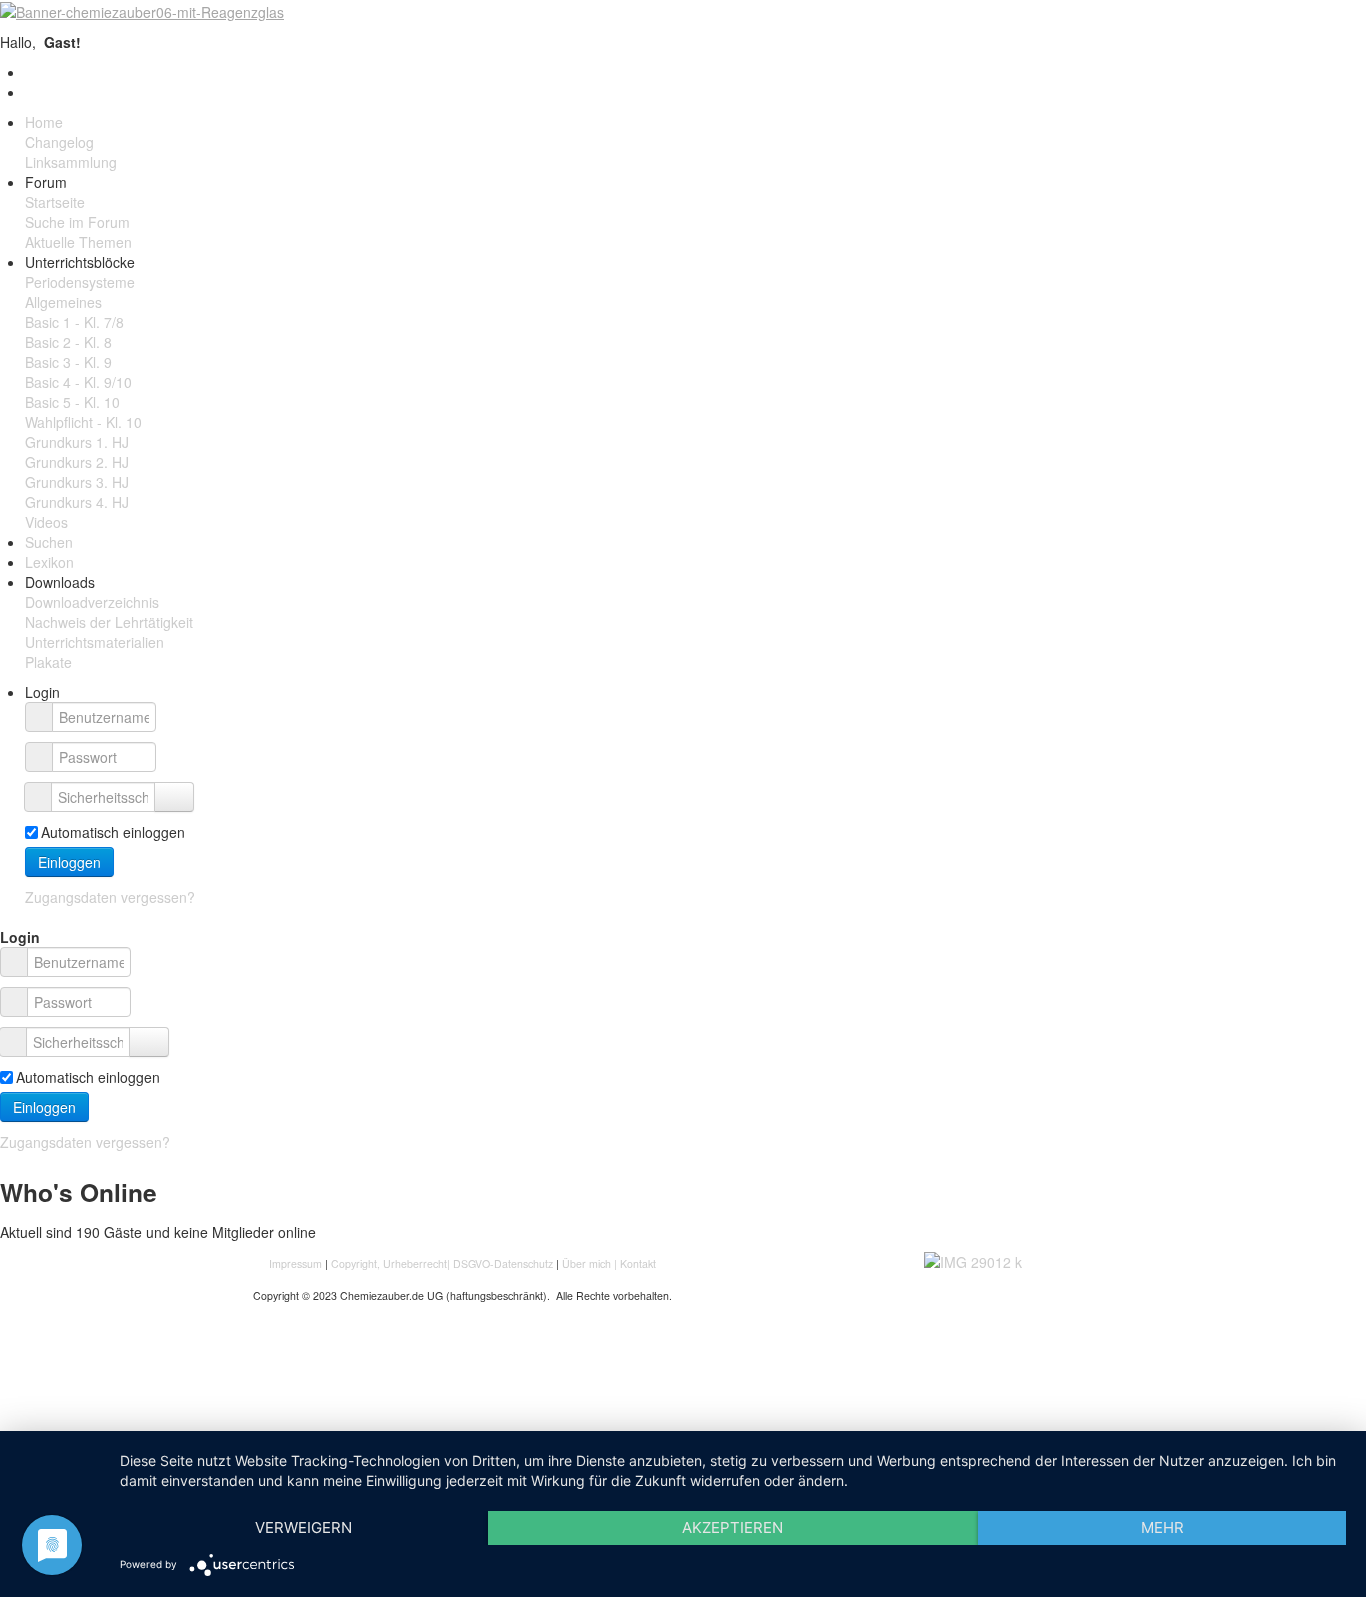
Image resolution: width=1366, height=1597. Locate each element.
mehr (1162, 1527)
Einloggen (69, 862)
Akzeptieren (732, 1527)
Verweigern (303, 1527)
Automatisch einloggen (113, 832)
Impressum (297, 1263)
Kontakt (638, 1263)
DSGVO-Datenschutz (503, 1263)
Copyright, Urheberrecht (389, 1263)
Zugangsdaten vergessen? (110, 897)
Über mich (586, 1263)
